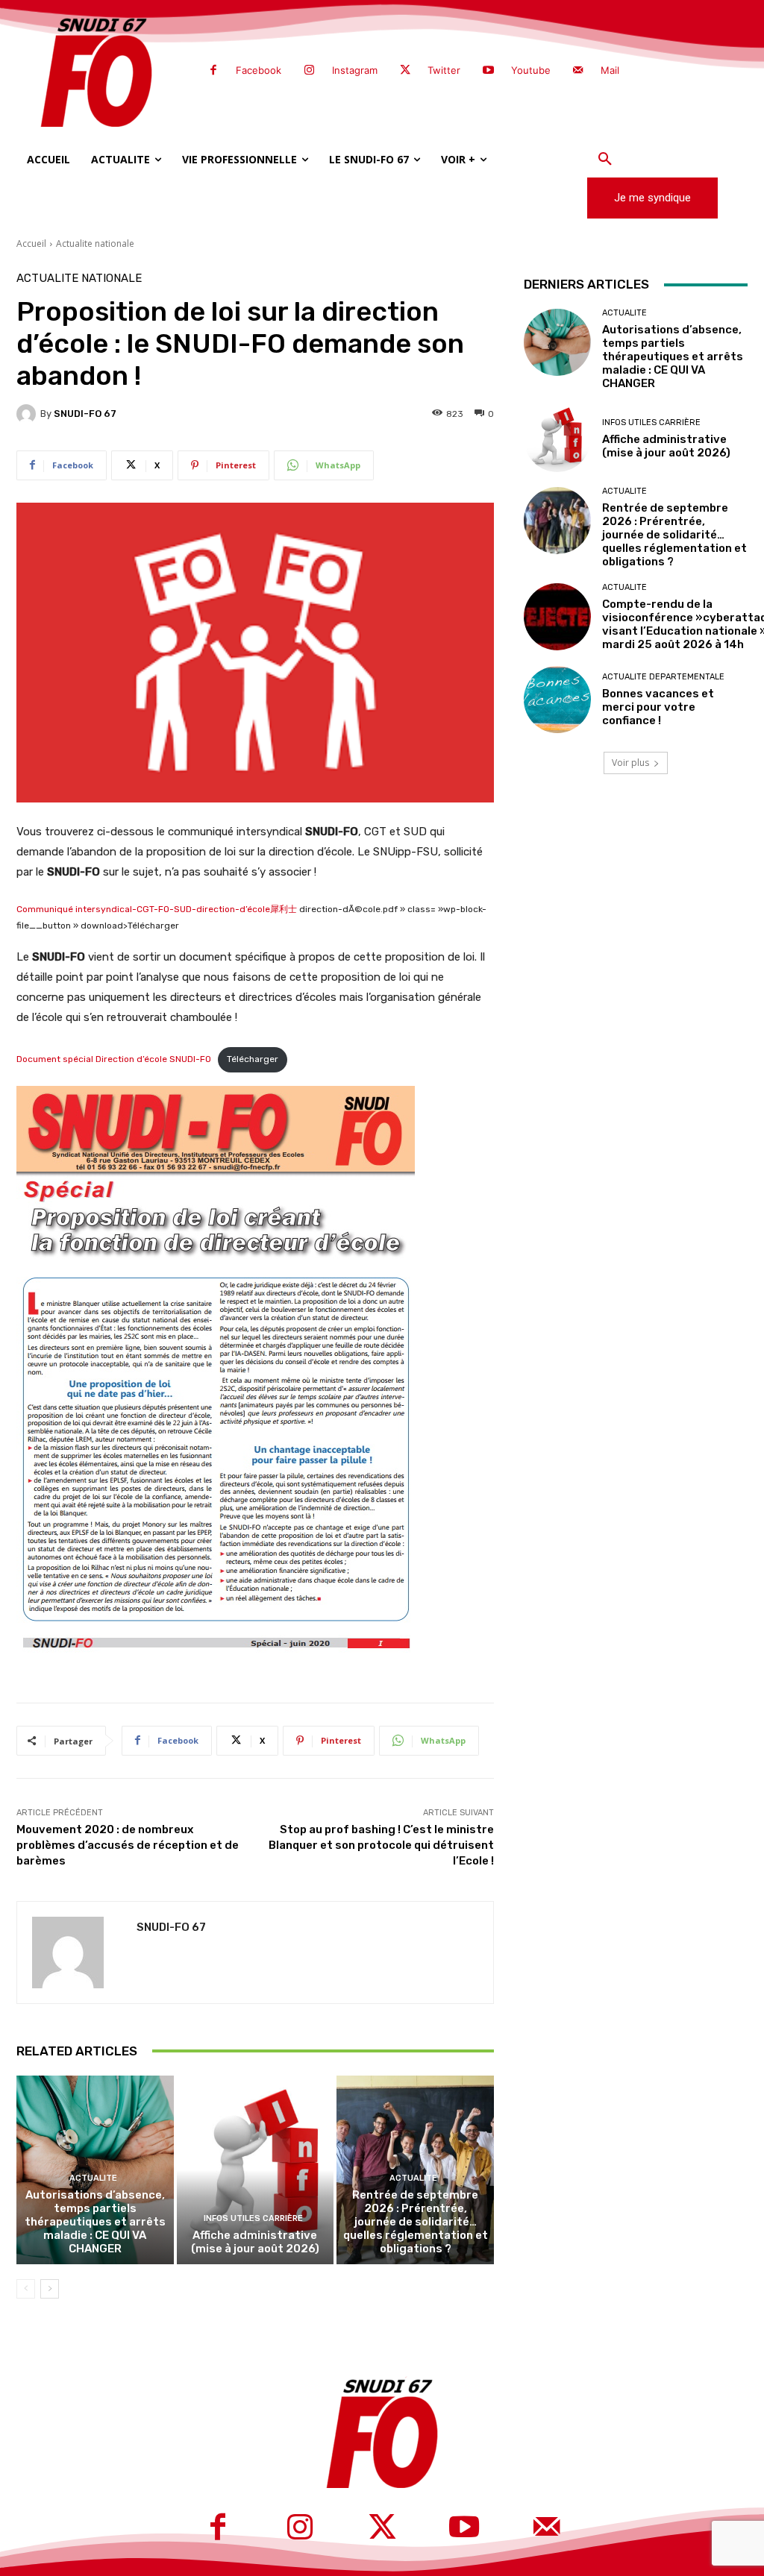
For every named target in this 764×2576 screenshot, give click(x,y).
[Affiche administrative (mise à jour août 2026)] (256, 2170)
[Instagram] (309, 71)
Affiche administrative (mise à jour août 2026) (255, 2242)
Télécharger (253, 1059)
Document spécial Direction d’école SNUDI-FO (114, 1059)
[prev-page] (26, 2289)
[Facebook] (213, 71)
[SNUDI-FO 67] (28, 414)
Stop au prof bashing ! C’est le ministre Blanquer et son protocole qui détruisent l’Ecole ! (381, 1845)
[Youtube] (488, 71)
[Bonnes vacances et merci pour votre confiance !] (557, 700)
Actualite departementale (663, 677)
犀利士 (284, 909)
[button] (605, 160)
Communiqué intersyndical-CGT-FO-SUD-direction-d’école (143, 909)
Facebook (259, 70)
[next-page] (50, 2289)
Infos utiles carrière (253, 2218)
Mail (610, 70)
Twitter (444, 70)
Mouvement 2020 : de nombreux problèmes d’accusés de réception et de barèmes (128, 1845)
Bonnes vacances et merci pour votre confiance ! (658, 707)
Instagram (355, 70)
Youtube (531, 70)
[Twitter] (405, 71)
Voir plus (630, 763)
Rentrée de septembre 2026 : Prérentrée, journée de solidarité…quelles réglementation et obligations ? (416, 2222)
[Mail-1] (578, 71)
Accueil (31, 244)
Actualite (93, 2178)
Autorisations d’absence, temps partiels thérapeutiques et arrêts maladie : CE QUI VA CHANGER (95, 2222)
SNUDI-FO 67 (85, 414)
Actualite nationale (95, 244)
